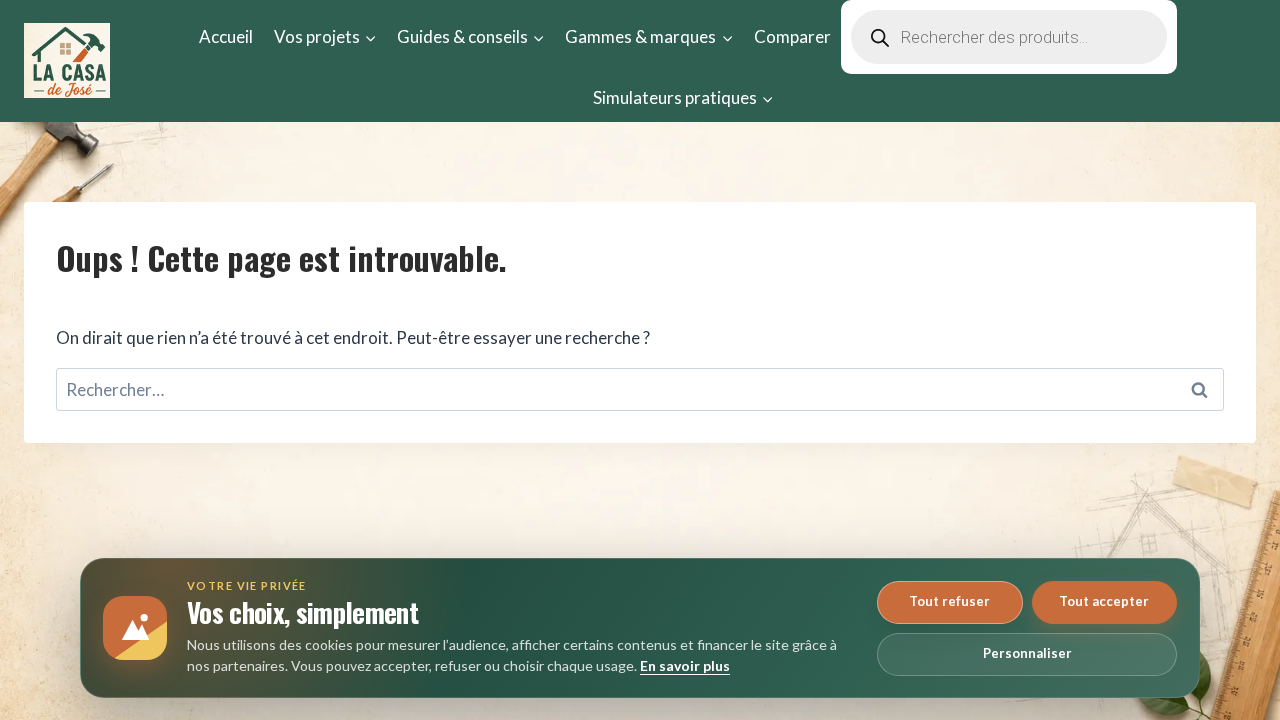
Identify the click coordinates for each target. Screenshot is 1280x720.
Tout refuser (949, 601)
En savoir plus (685, 665)
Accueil (226, 36)
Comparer (792, 36)
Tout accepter (1104, 601)
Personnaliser (1027, 653)
